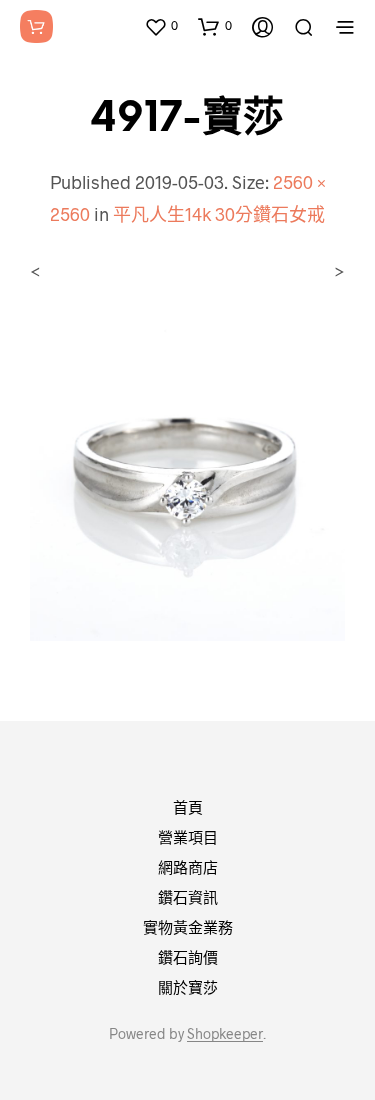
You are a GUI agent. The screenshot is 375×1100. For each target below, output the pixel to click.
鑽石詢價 (188, 957)
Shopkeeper (225, 1034)
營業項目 (188, 837)
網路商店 (188, 867)
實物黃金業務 (188, 927)
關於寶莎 (188, 987)
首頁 (188, 807)
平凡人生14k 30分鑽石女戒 (219, 214)
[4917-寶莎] (187, 481)
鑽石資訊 (188, 897)
